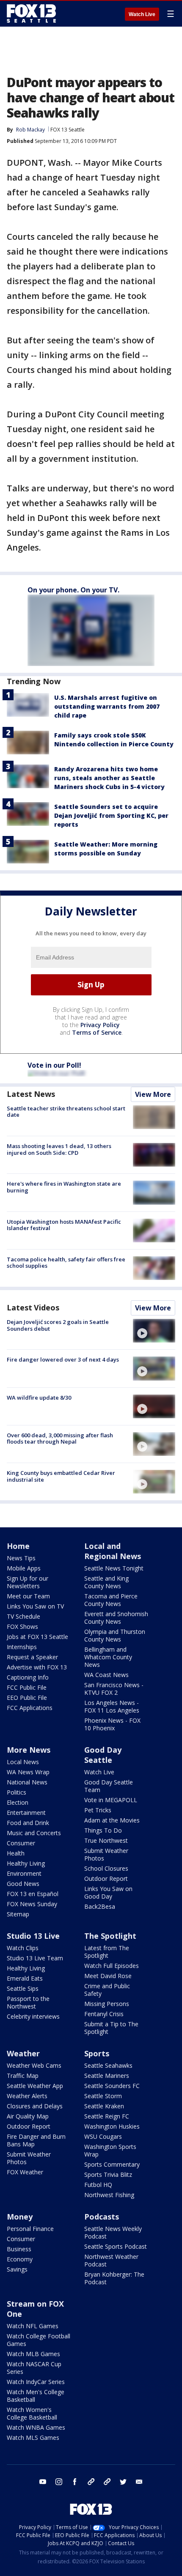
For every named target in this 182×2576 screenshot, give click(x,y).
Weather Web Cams (34, 2065)
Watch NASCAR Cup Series (34, 2368)
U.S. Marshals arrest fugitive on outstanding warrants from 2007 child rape (107, 706)
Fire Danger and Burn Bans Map (36, 2140)
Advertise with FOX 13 (37, 1667)
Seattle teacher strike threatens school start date (66, 1112)
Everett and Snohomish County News (116, 1618)
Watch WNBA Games (36, 2427)
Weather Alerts (27, 2096)
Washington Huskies (112, 2126)
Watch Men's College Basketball (36, 2396)
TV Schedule (23, 1616)
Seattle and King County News (106, 1582)
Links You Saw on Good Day (108, 1892)
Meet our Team (28, 1596)
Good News (23, 1884)
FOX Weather (25, 2172)
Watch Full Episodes (112, 1966)
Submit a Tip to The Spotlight (111, 2028)
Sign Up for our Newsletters (28, 1582)
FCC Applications (30, 1708)
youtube (43, 2482)
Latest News (31, 1094)
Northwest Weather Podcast (111, 2260)
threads (107, 2482)
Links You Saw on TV (35, 1606)
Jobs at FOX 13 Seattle (37, 1637)
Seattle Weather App (35, 2086)
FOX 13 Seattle (68, 130)
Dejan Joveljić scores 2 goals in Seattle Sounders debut (58, 1325)
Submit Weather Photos (106, 1854)
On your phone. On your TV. (73, 590)
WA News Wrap (28, 1772)
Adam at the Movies (112, 1820)
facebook (75, 2482)
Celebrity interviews (33, 2016)
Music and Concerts (34, 1833)
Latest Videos (33, 1307)
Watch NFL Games (33, 2326)
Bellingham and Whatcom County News (108, 1657)
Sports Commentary (112, 2164)
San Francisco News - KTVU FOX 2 (114, 1689)
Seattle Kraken (104, 2106)
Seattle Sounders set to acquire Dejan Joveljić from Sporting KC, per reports (111, 815)
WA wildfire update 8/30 (39, 1398)
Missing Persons (107, 2004)
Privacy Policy (100, 1025)
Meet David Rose (108, 1976)
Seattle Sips (23, 1988)
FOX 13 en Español (33, 1894)
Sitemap (18, 1914)
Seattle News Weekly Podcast (113, 2232)
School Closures (106, 1868)
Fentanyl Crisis (104, 2014)
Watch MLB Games (33, 2354)
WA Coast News (106, 1675)
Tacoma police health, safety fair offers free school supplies (66, 1263)
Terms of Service (97, 1032)
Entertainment (26, 1813)
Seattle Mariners (107, 2076)
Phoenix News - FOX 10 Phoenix (112, 1724)
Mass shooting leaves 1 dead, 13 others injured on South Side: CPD (59, 1149)
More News (29, 1750)
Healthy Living (26, 1863)
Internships (22, 1647)
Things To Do (103, 1830)
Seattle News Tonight (114, 1568)
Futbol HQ (98, 2185)
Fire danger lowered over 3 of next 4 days (63, 1359)
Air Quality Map (28, 2116)
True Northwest (106, 1840)
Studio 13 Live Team (35, 1958)
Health (16, 1853)
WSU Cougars (103, 2136)
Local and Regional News (113, 1551)
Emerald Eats (25, 1978)
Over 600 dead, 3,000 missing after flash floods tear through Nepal (60, 1439)
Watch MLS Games (33, 2438)
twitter (123, 2482)
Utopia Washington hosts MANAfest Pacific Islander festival (64, 1225)
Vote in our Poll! (54, 1065)
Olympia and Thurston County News (115, 1635)
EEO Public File (27, 1698)
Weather (23, 2053)
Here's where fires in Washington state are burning (64, 1187)
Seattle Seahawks (108, 2065)
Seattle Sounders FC (112, 2086)
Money (20, 2217)
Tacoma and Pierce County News (111, 1600)
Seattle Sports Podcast (116, 2246)
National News (27, 1782)
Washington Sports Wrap (110, 2150)
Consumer (21, 1843)
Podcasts (102, 2217)
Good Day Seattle (103, 1755)
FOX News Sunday (32, 1904)
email (139, 2482)
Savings (17, 2269)
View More (153, 1094)
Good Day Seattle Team (109, 1786)
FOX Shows (22, 1626)
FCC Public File (27, 1687)
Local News (23, 1762)
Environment (24, 1873)
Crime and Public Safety (107, 1990)
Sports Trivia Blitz (108, 2175)
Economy (20, 2259)
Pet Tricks (98, 1810)
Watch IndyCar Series (36, 2382)
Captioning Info (28, 1677)
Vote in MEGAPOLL (111, 1800)
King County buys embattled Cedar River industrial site (61, 1476)
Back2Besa (100, 1906)
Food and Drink (28, 1823)
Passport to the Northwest (28, 2002)
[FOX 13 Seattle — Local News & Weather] (31, 14)
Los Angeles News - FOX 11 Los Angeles (112, 1706)
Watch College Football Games (39, 2340)
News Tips (21, 1558)
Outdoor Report (106, 1879)
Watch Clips (23, 1948)
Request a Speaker (32, 1657)
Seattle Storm (103, 2096)
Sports (97, 2053)
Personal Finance (30, 2229)
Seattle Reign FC (107, 2116)
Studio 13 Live (33, 1936)
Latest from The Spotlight (107, 1952)
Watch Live (142, 14)
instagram (59, 2482)
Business (19, 2249)
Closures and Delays (35, 2106)
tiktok (91, 2482)
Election (18, 1802)
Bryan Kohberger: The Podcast (114, 2278)
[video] (154, 1331)
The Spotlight (110, 1936)
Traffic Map (23, 2076)
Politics (17, 1792)
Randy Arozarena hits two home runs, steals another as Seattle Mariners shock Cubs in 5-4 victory (109, 778)
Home (18, 1546)
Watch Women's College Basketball (32, 2413)
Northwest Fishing (109, 2195)
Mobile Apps (24, 1568)
